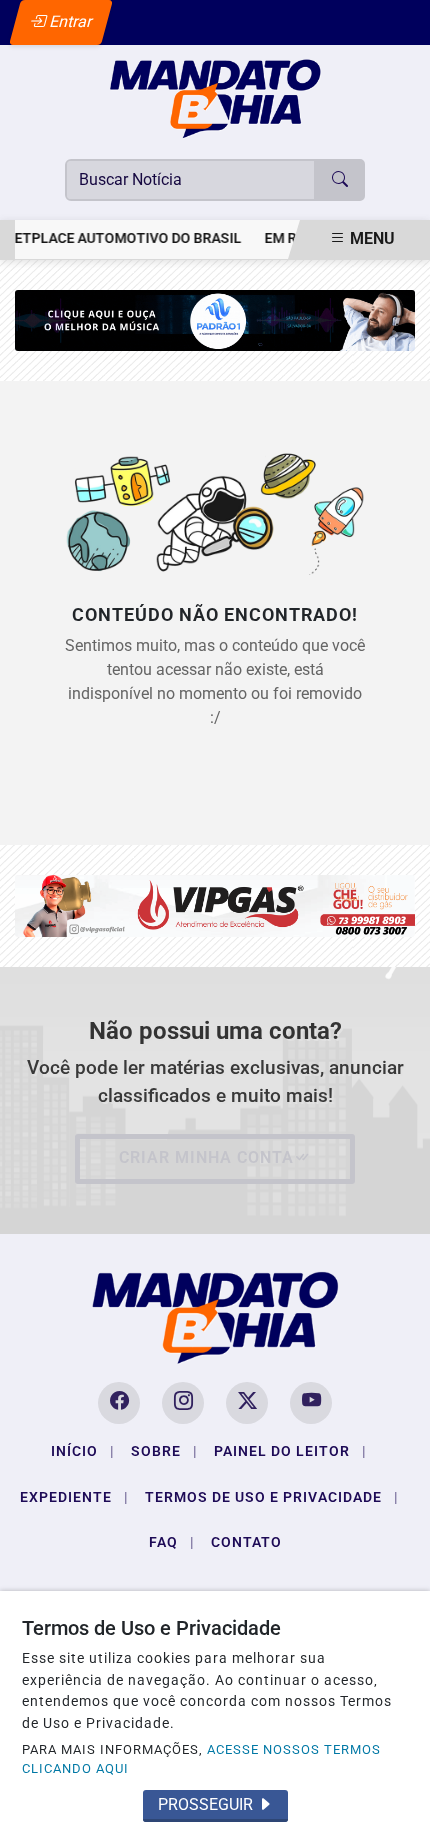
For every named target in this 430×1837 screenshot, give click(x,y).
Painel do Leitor (290, 1451)
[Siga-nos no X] (247, 1403)
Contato (246, 1542)
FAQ (172, 1542)
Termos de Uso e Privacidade (272, 1497)
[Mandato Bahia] (215, 97)
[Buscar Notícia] (340, 180)
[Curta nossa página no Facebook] (119, 1403)
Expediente (74, 1497)
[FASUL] (215, 904)
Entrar (69, 21)
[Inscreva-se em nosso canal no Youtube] (311, 1403)
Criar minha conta (206, 1157)
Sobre (164, 1451)
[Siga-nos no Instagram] (183, 1403)
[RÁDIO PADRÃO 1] (215, 319)
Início (83, 1451)
